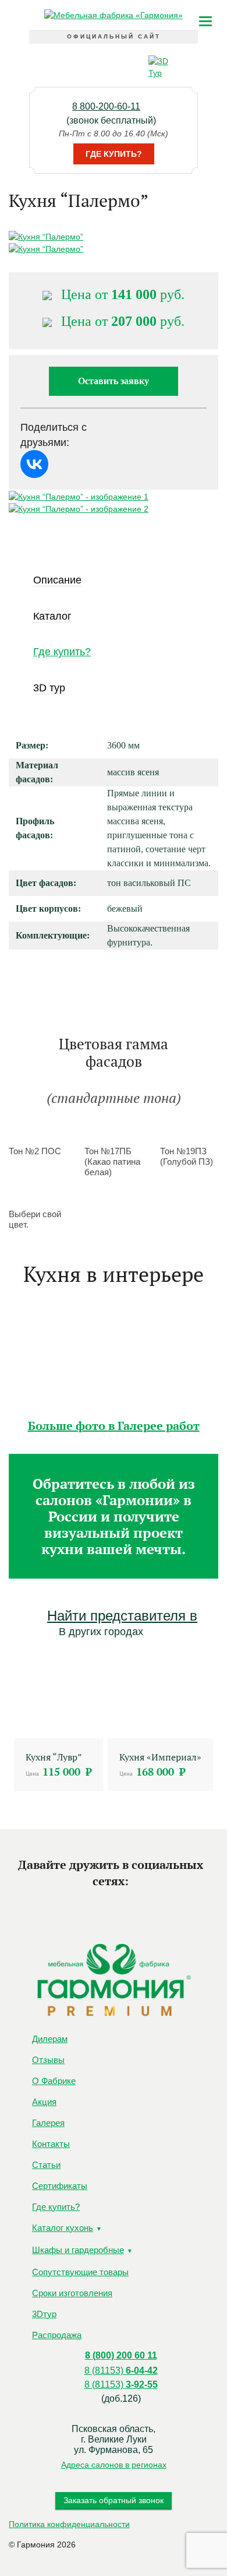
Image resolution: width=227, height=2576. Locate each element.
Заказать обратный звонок (114, 2500)
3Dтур (44, 2314)
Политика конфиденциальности (69, 2524)
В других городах (101, 1632)
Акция (44, 2102)
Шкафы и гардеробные (78, 2250)
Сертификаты (60, 2186)
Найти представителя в (122, 1616)
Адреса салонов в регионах (114, 2465)
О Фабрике (54, 2081)
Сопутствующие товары (80, 2272)
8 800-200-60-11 (106, 106)
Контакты (51, 2144)
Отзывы (48, 2060)
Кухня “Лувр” (54, 1757)
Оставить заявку (114, 381)
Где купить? (114, 154)
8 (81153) (121, 2371)
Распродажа (57, 2335)
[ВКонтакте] (34, 464)
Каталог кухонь (63, 2228)
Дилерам (50, 2039)
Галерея (48, 2123)
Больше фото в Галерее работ (114, 1426)
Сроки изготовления (72, 2293)
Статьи (46, 2165)
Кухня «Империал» (160, 1757)
